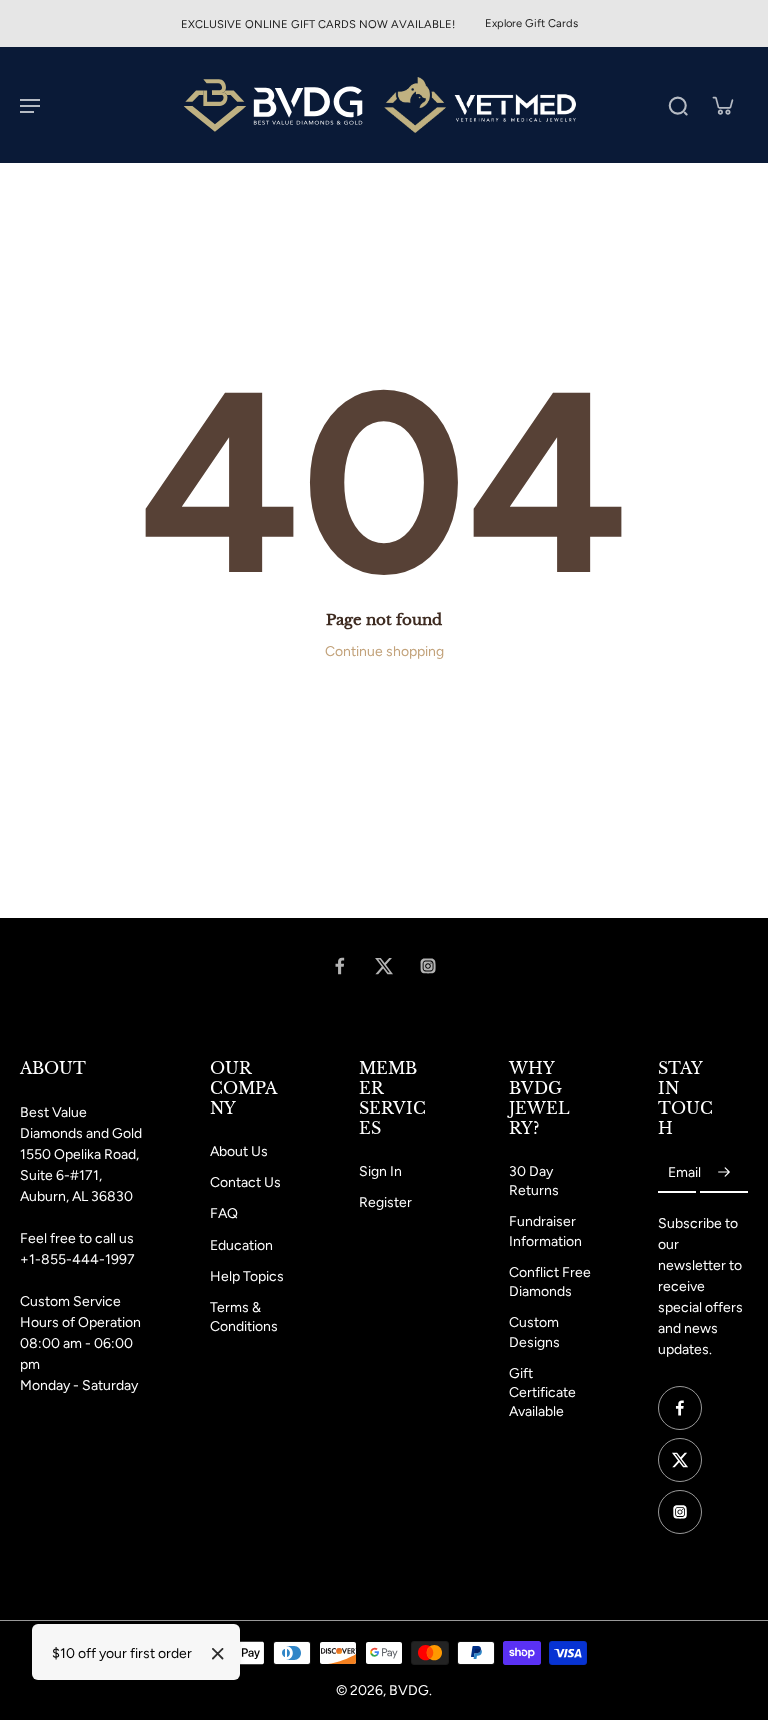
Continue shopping (384, 651)
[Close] (218, 1654)
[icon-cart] (722, 105)
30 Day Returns (534, 1181)
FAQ (224, 1213)
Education (241, 1245)
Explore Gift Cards (531, 23)
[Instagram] (428, 966)
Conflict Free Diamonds (550, 1282)
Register (385, 1202)
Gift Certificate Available (542, 1393)
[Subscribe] (724, 1173)
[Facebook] (340, 966)
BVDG (409, 1690)
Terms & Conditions (244, 1317)
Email (684, 1173)
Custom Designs (534, 1332)
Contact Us (245, 1182)
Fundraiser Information (545, 1231)
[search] (678, 105)
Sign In (380, 1171)
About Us (239, 1151)
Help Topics (247, 1276)
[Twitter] (384, 966)
